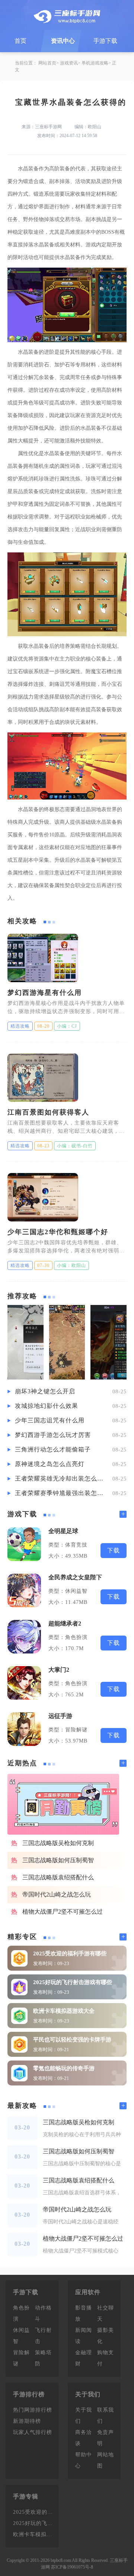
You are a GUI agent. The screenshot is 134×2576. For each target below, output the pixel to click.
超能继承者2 (65, 1623)
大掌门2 (59, 1670)
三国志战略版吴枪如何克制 (58, 1843)
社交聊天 (106, 2313)
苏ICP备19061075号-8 (72, 2567)
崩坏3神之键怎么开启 (45, 1391)
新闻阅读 (84, 2336)
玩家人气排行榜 (33, 2432)
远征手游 (60, 1716)
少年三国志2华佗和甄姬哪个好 (58, 1232)
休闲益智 (21, 2336)
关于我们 (84, 2416)
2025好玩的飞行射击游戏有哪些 (73, 1982)
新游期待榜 (27, 2421)
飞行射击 (43, 2336)
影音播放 (84, 2313)
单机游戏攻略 (95, 63)
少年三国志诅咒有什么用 (50, 1420)
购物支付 (106, 2358)
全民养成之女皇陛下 (75, 1577)
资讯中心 (63, 41)
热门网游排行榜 (33, 2410)
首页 (20, 41)
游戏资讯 (69, 63)
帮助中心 (84, 2460)
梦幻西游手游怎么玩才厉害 (53, 1435)
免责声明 (106, 2438)
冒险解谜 (21, 2358)
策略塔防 (43, 2358)
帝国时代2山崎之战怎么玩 (57, 1894)
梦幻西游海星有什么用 (45, 993)
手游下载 (105, 41)
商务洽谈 (84, 2438)
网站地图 (106, 2460)
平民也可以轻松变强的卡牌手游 (72, 2040)
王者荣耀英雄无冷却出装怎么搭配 (60, 1478)
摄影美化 (106, 2336)
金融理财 (84, 2358)
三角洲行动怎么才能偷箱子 (53, 1449)
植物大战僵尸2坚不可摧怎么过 (63, 1912)
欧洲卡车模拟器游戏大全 (64, 2011)
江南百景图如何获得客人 (48, 1112)
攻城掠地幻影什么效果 (47, 1406)
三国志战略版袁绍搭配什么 (58, 1877)
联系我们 (106, 2416)
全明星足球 (63, 1531)
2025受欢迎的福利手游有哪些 (70, 1954)
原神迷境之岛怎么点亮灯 (50, 1464)
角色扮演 (21, 2313)
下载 (114, 1550)
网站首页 (47, 63)
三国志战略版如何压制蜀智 (58, 1860)
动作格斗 (43, 2313)
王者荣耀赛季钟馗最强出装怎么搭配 (60, 1493)
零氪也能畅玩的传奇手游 (64, 2068)
